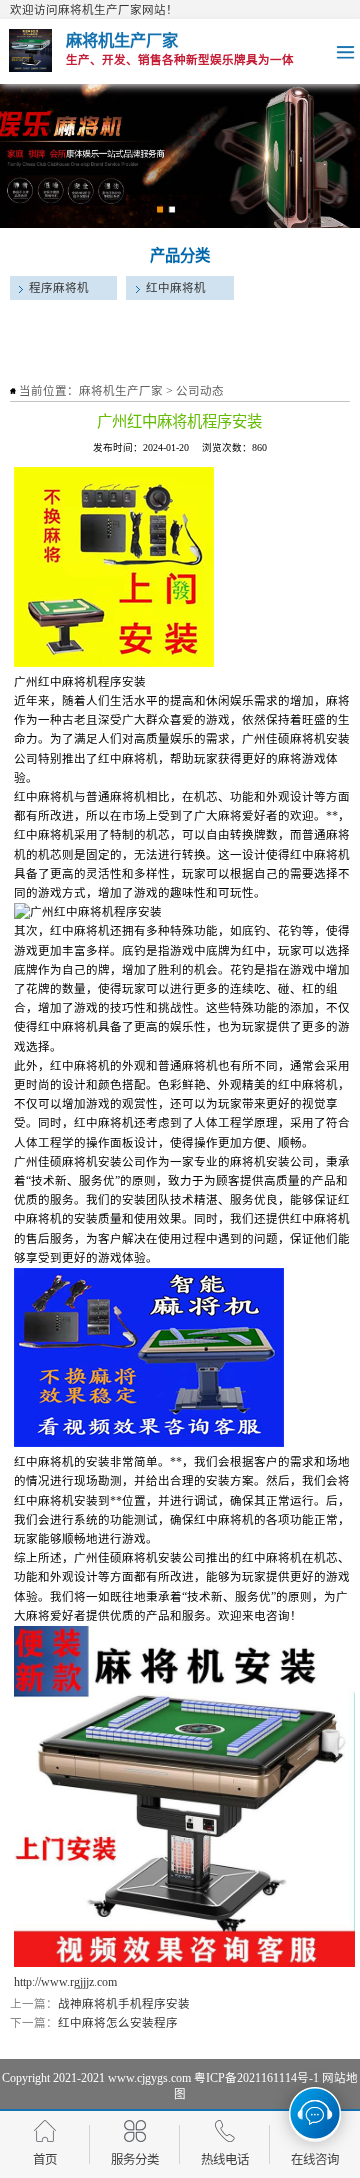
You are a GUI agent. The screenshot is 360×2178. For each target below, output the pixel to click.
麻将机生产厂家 (121, 391)
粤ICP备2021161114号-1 (256, 2078)
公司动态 (200, 391)
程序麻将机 (59, 288)
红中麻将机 (176, 288)
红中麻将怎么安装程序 (118, 2023)
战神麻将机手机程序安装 (124, 2004)
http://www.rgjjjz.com (65, 1982)
